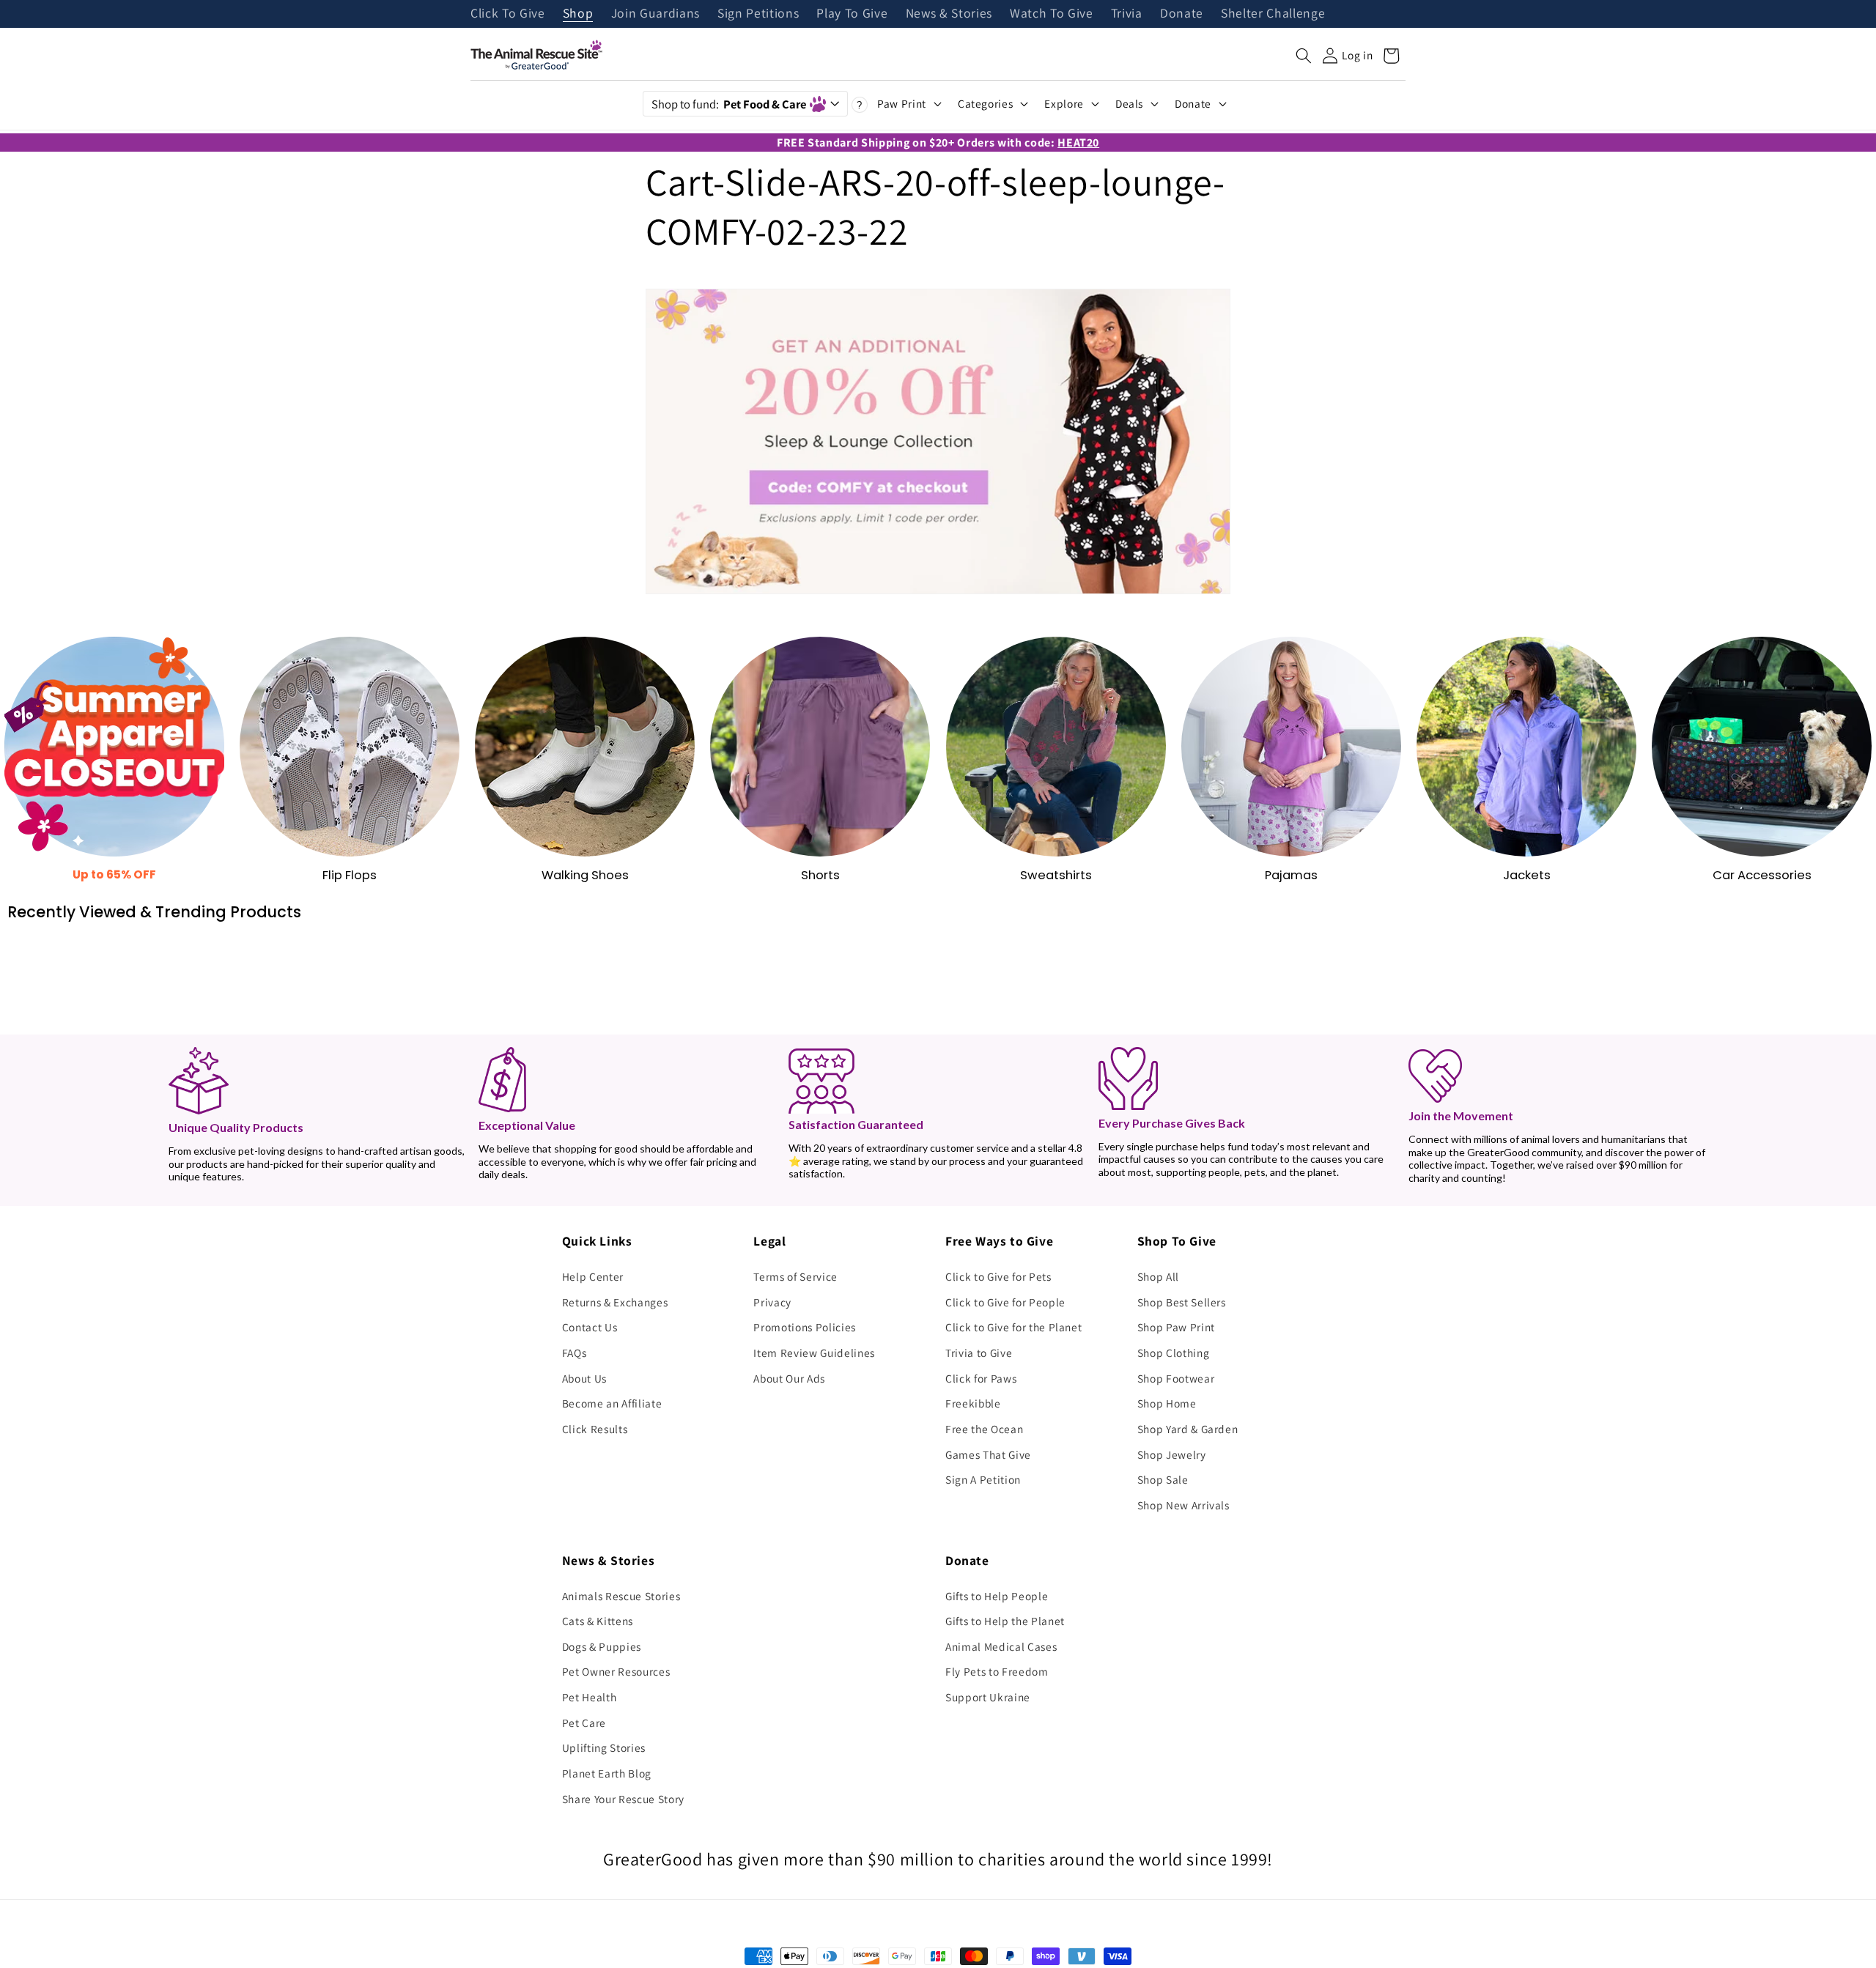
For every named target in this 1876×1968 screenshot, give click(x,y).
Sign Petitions (758, 14)
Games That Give (988, 1454)
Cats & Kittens (598, 1621)
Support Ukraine (988, 1697)
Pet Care (584, 1723)
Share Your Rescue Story (623, 1799)
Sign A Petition (983, 1479)
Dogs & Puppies (602, 1646)
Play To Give (852, 14)
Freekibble (973, 1403)
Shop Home (1167, 1403)
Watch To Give (1052, 14)
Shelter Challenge (1273, 14)
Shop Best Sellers (1182, 1302)
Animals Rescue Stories (621, 1596)
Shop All (1158, 1276)
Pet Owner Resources (616, 1671)
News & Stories (949, 14)
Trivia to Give (979, 1353)
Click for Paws (981, 1378)
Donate (1182, 14)
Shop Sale (1163, 1479)
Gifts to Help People (997, 1596)
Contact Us (590, 1327)
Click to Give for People (1005, 1302)
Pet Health (590, 1697)
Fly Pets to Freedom (997, 1671)
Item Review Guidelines (814, 1353)
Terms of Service (795, 1276)
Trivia (1127, 14)
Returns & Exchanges (615, 1302)
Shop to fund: (729, 104)
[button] (1304, 56)
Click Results (595, 1429)
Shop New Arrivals (1183, 1505)
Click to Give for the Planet (1013, 1327)
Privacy (772, 1302)
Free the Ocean (984, 1429)
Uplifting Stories (604, 1747)
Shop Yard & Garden (1188, 1429)
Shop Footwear (1176, 1378)
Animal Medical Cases (1001, 1646)
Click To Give (508, 14)
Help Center (593, 1276)
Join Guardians (656, 14)
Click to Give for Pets (998, 1276)
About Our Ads (789, 1378)
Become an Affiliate (612, 1403)
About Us (584, 1378)
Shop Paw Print (1176, 1327)
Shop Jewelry (1172, 1454)
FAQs (575, 1353)
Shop (578, 14)
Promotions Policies (805, 1327)
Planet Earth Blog (607, 1773)
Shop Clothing (1174, 1353)
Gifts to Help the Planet (1005, 1621)
